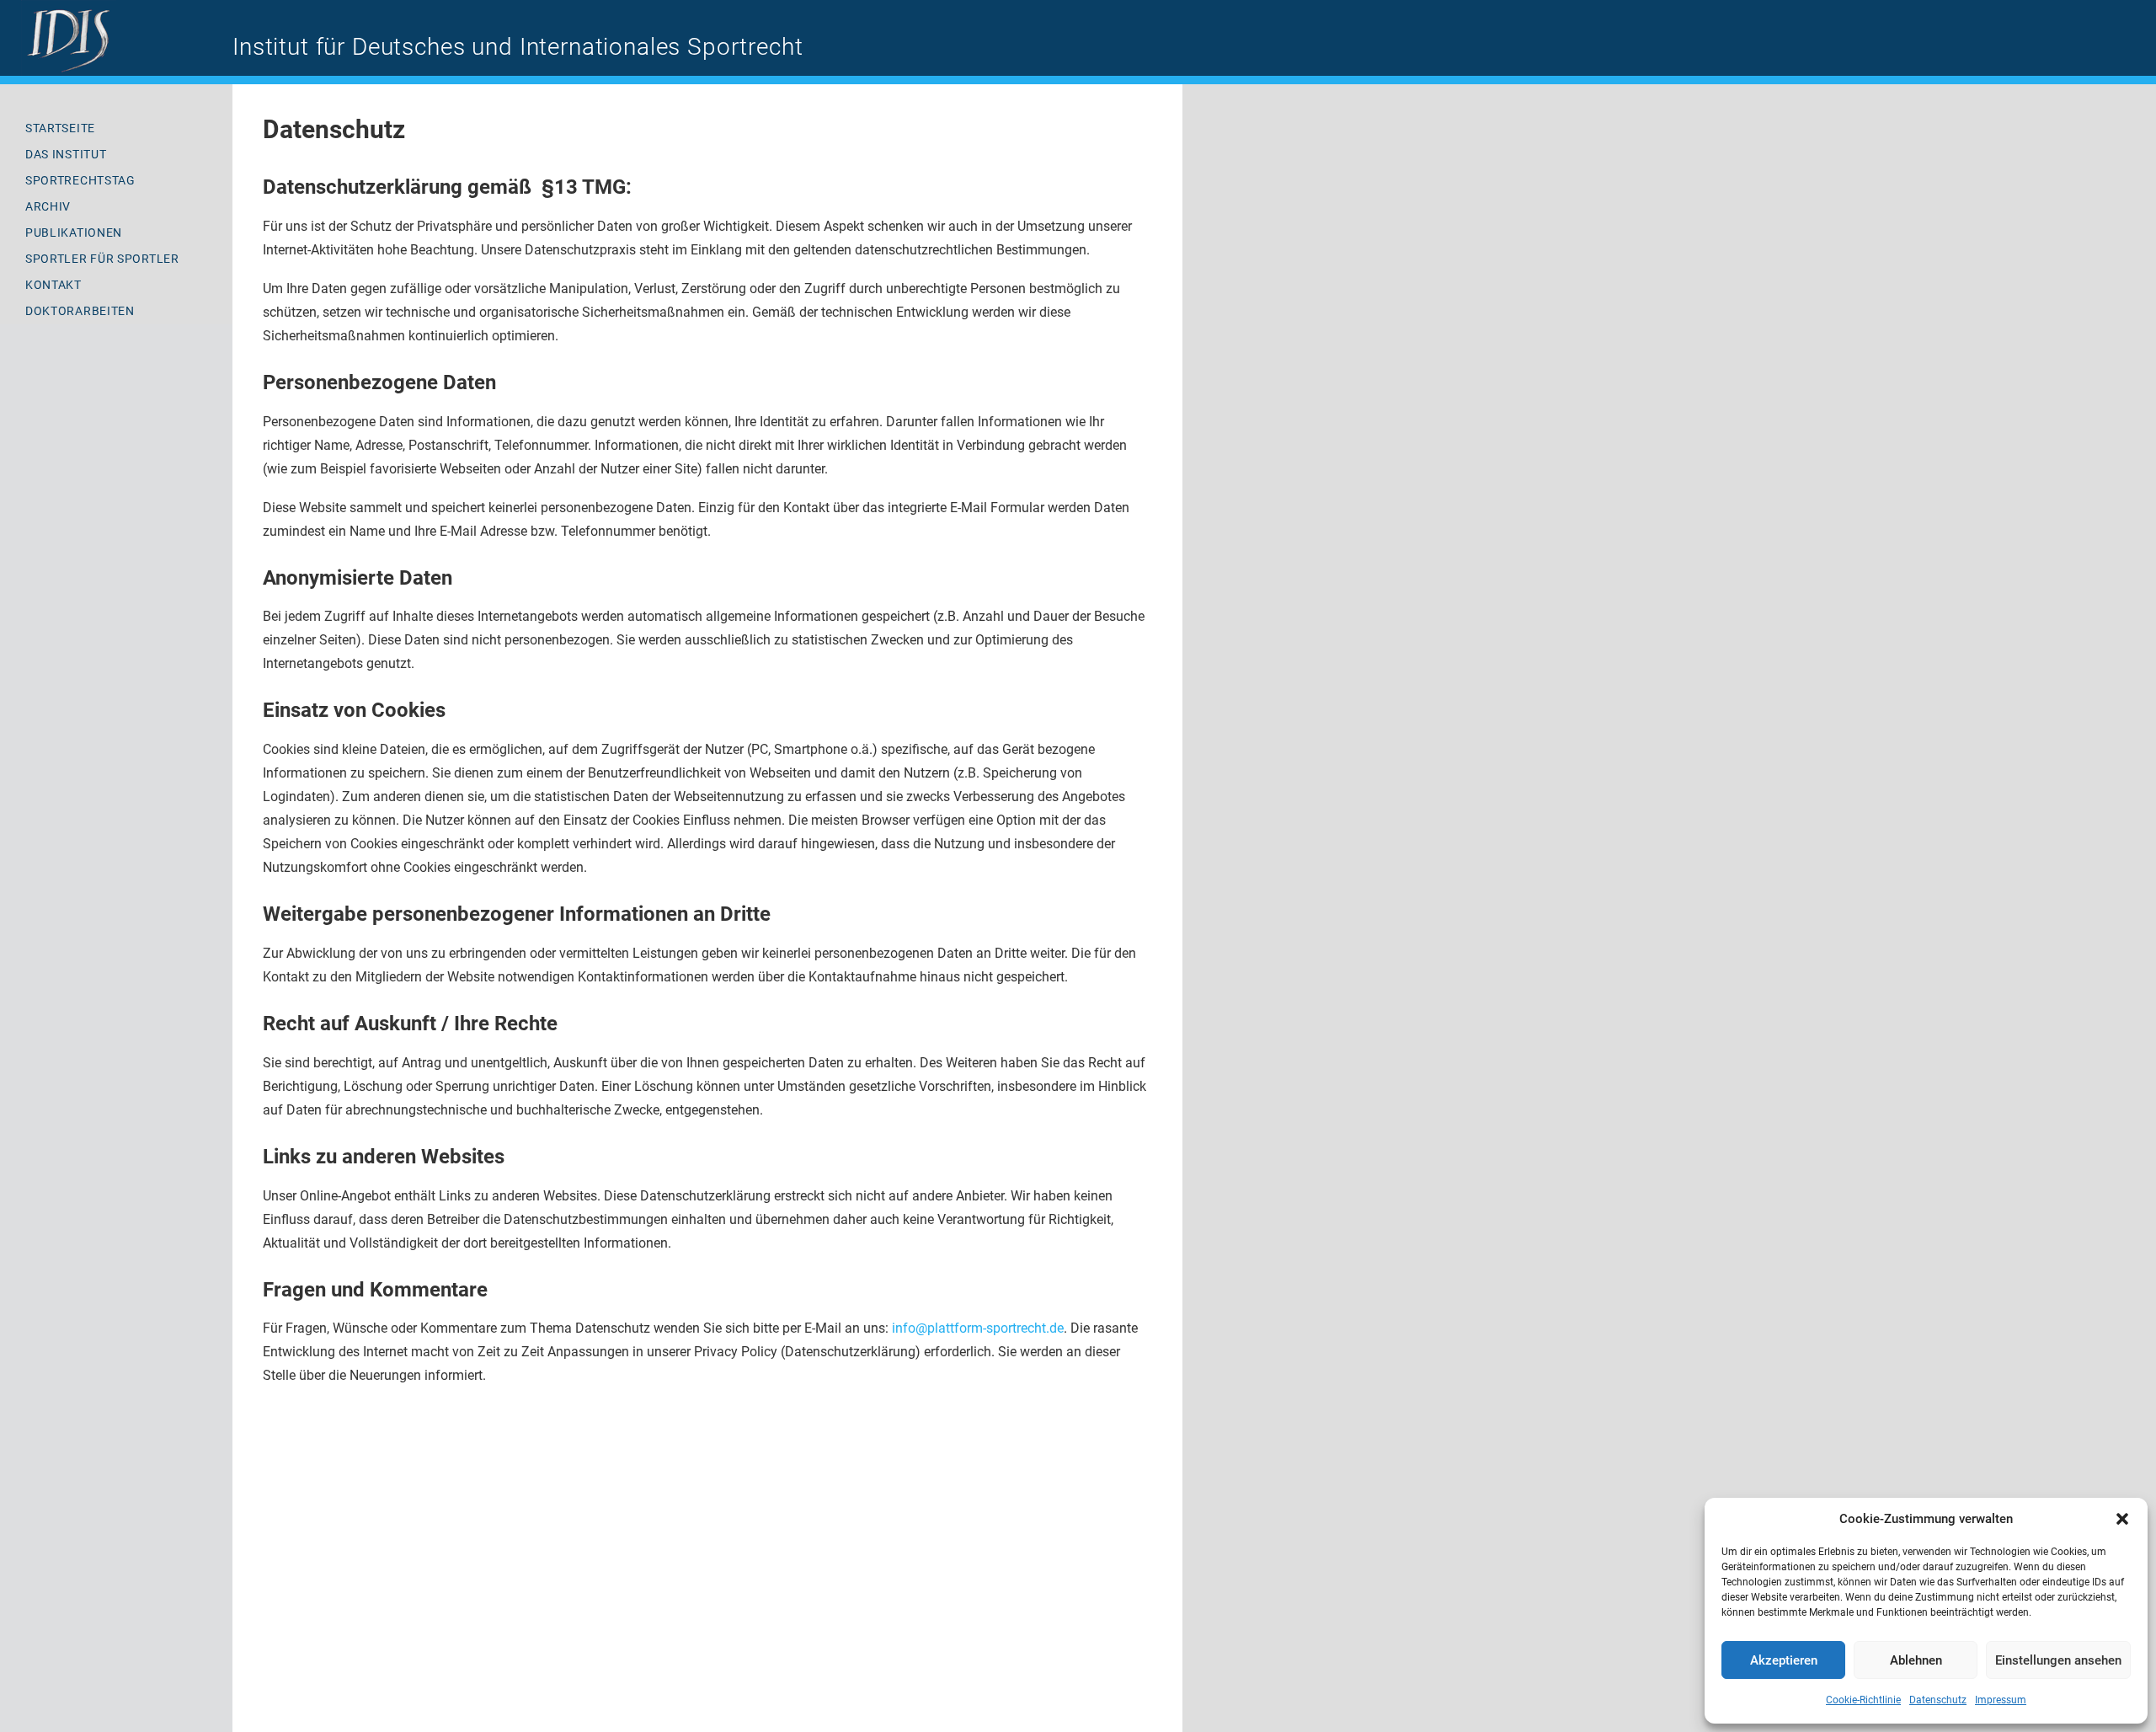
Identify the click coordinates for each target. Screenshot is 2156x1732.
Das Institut (66, 154)
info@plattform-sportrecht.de (978, 1328)
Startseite (60, 128)
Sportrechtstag (80, 180)
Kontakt (53, 285)
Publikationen (74, 233)
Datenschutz (1938, 1700)
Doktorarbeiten (80, 311)
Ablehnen (1916, 1660)
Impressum (2001, 1700)
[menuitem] (116, 128)
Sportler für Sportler (102, 259)
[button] (2122, 1519)
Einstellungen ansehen (2058, 1660)
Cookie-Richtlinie (1863, 1700)
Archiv (48, 206)
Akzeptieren (1784, 1660)
